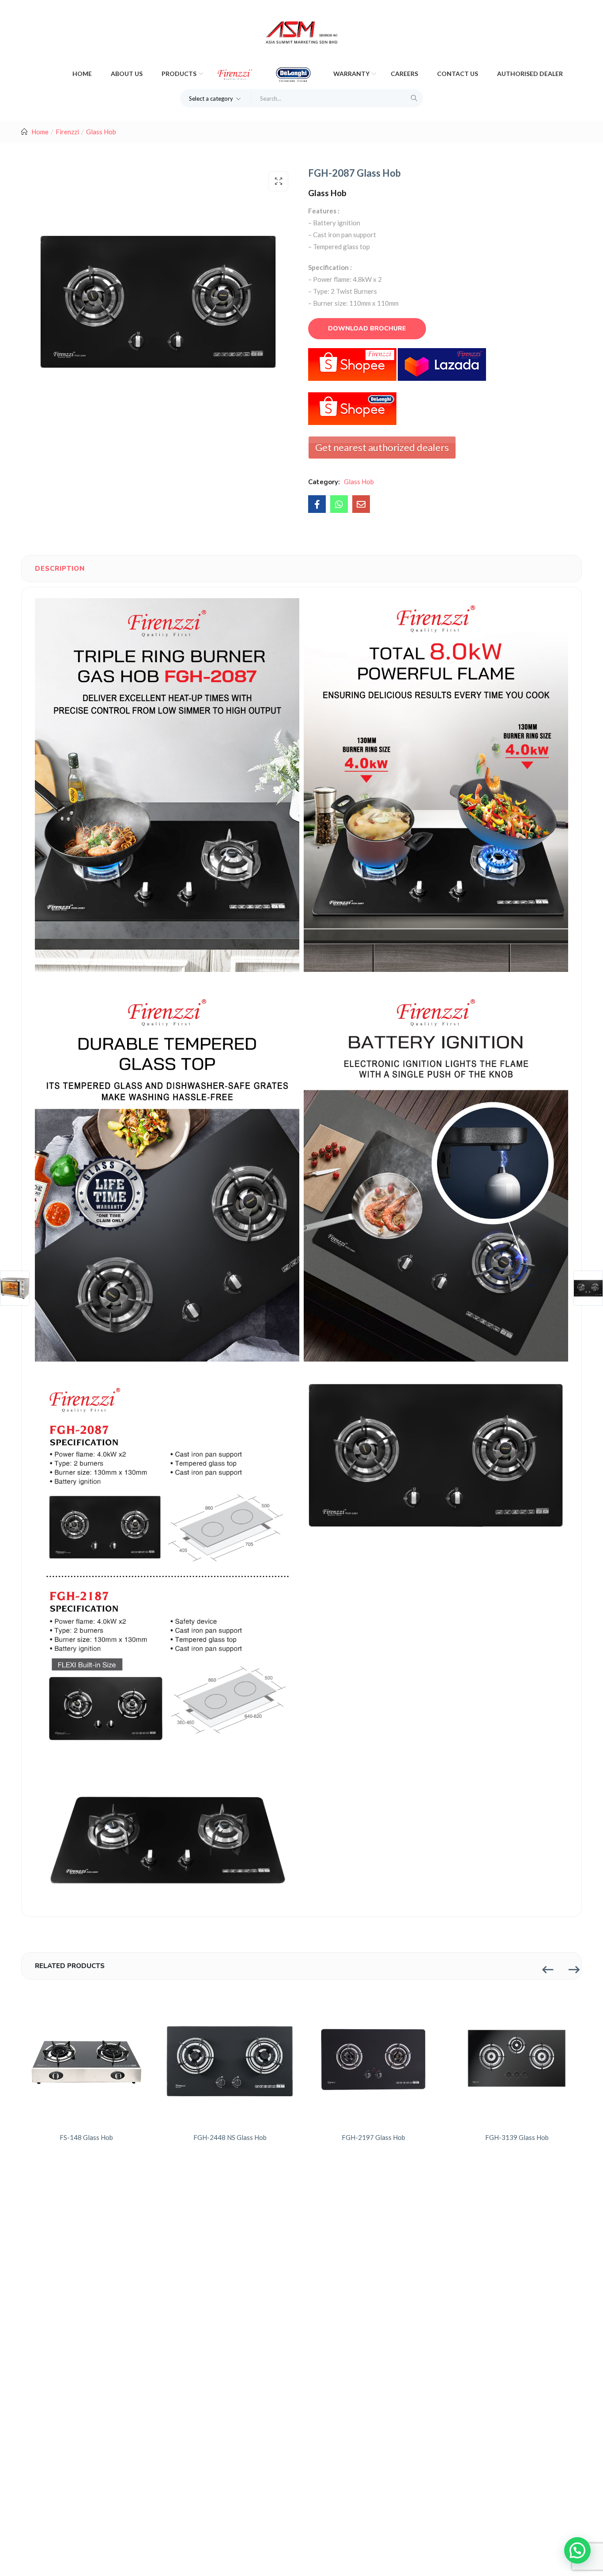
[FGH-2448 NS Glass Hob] (230, 2058)
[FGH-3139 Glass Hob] (517, 2058)
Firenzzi (67, 132)
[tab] (60, 569)
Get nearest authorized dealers (382, 447)
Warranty (352, 74)
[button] (216, 98)
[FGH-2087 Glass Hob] (317, 504)
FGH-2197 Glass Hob (373, 2137)
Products (180, 74)
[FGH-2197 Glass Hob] (373, 2058)
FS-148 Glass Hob (86, 2137)
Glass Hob (101, 132)
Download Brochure (367, 328)
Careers (404, 74)
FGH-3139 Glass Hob (517, 2137)
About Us (127, 74)
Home (82, 74)
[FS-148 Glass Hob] (86, 2058)
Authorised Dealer (530, 74)
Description (60, 569)
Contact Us (458, 74)
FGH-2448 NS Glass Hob (230, 2137)
